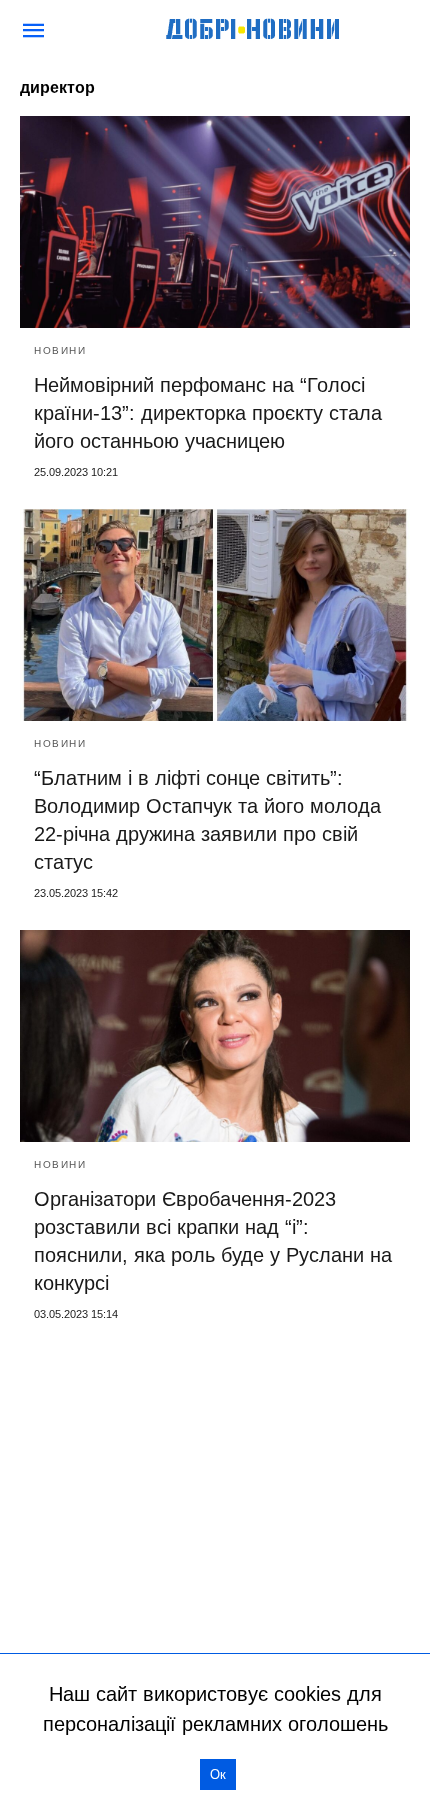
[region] (215, 1491)
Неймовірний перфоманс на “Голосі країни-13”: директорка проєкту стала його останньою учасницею (208, 413)
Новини (60, 350)
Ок (218, 1774)
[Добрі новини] (254, 30)
